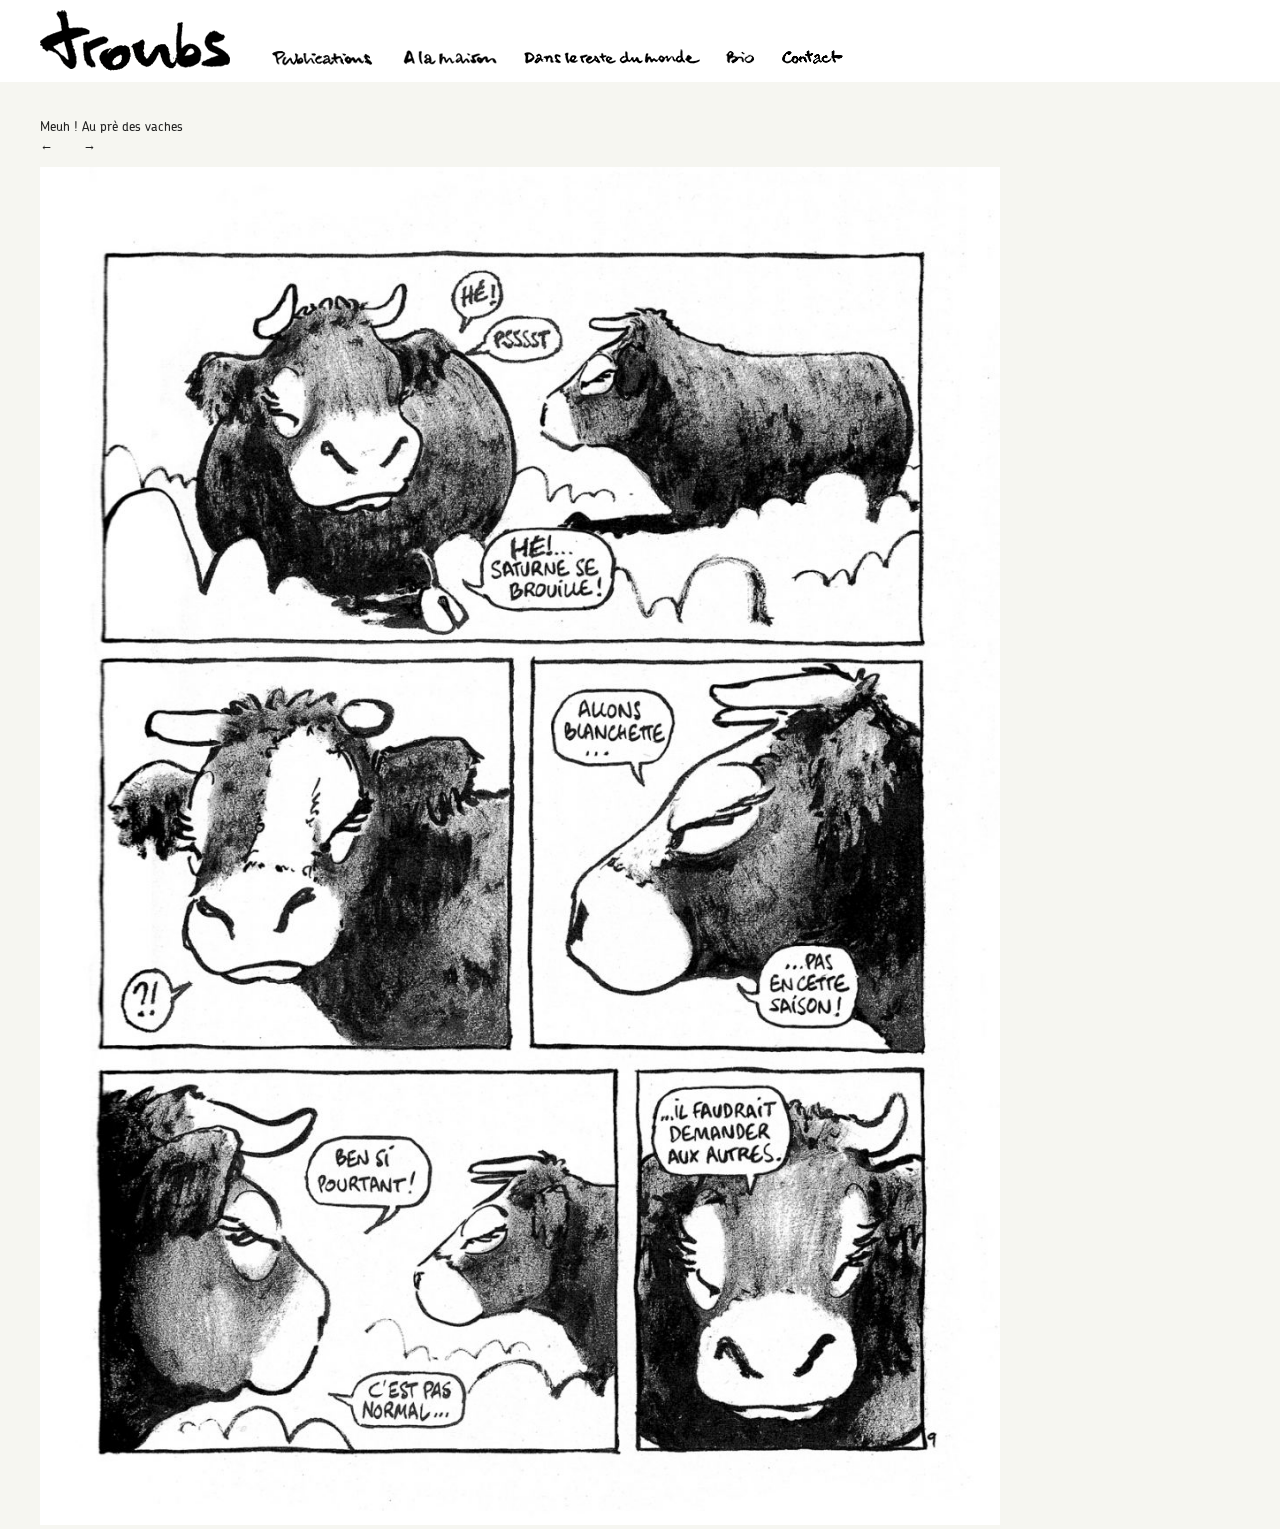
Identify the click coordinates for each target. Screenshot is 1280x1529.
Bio (739, 60)
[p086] (520, 1520)
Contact (812, 60)
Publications (325, 60)
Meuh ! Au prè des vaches (111, 126)
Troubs (135, 40)
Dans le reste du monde (611, 60)
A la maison (450, 60)
